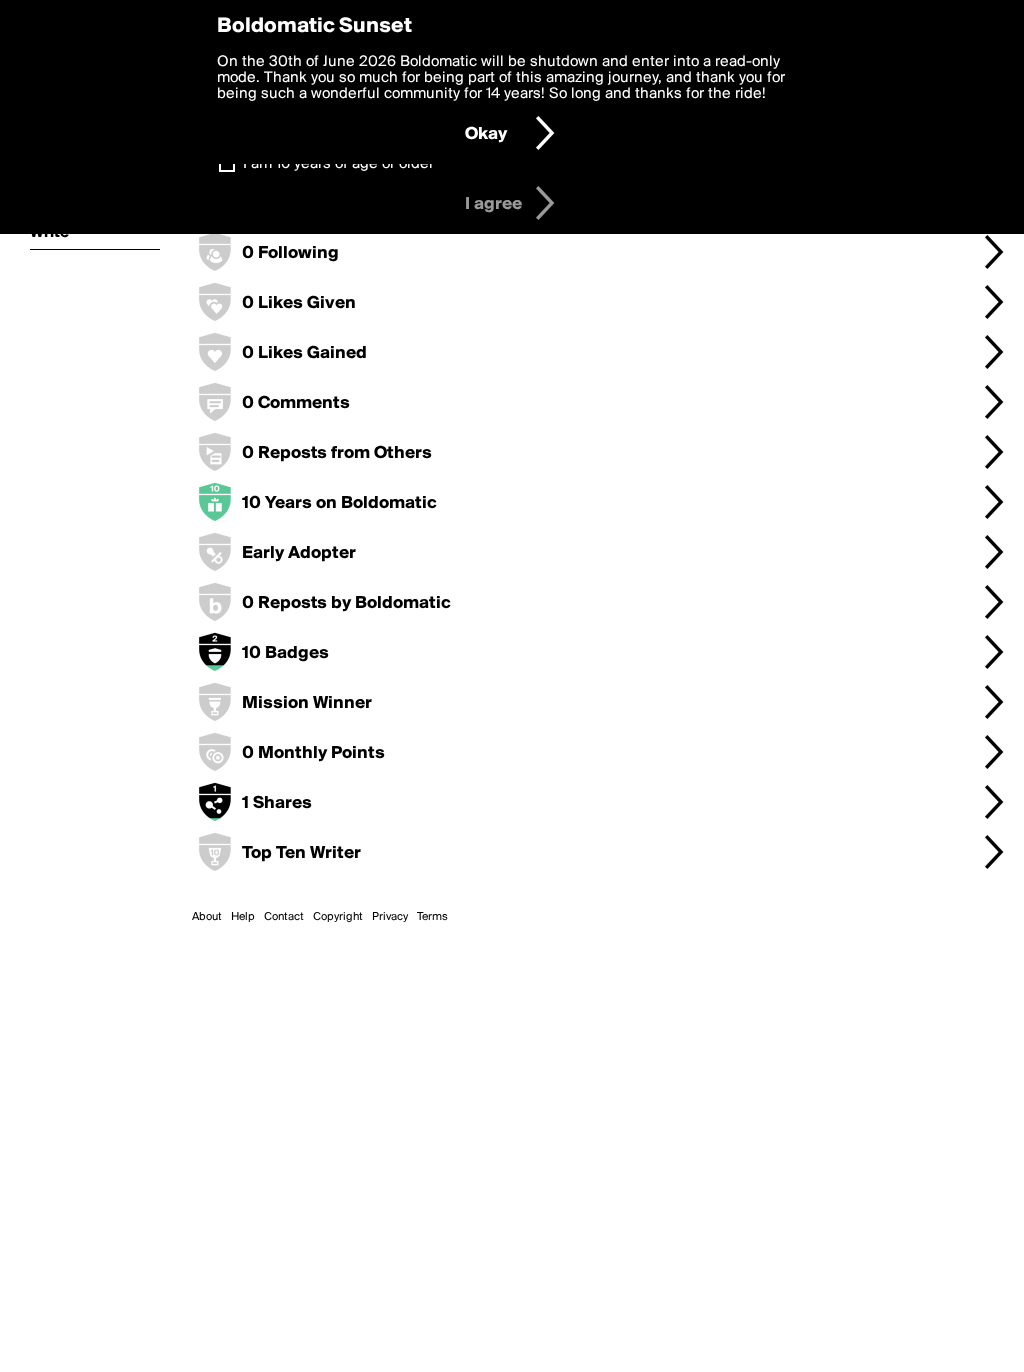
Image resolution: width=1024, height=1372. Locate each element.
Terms (432, 917)
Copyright (338, 917)
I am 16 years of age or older (338, 164)
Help (243, 917)
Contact (284, 917)
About (207, 917)
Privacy (390, 917)
